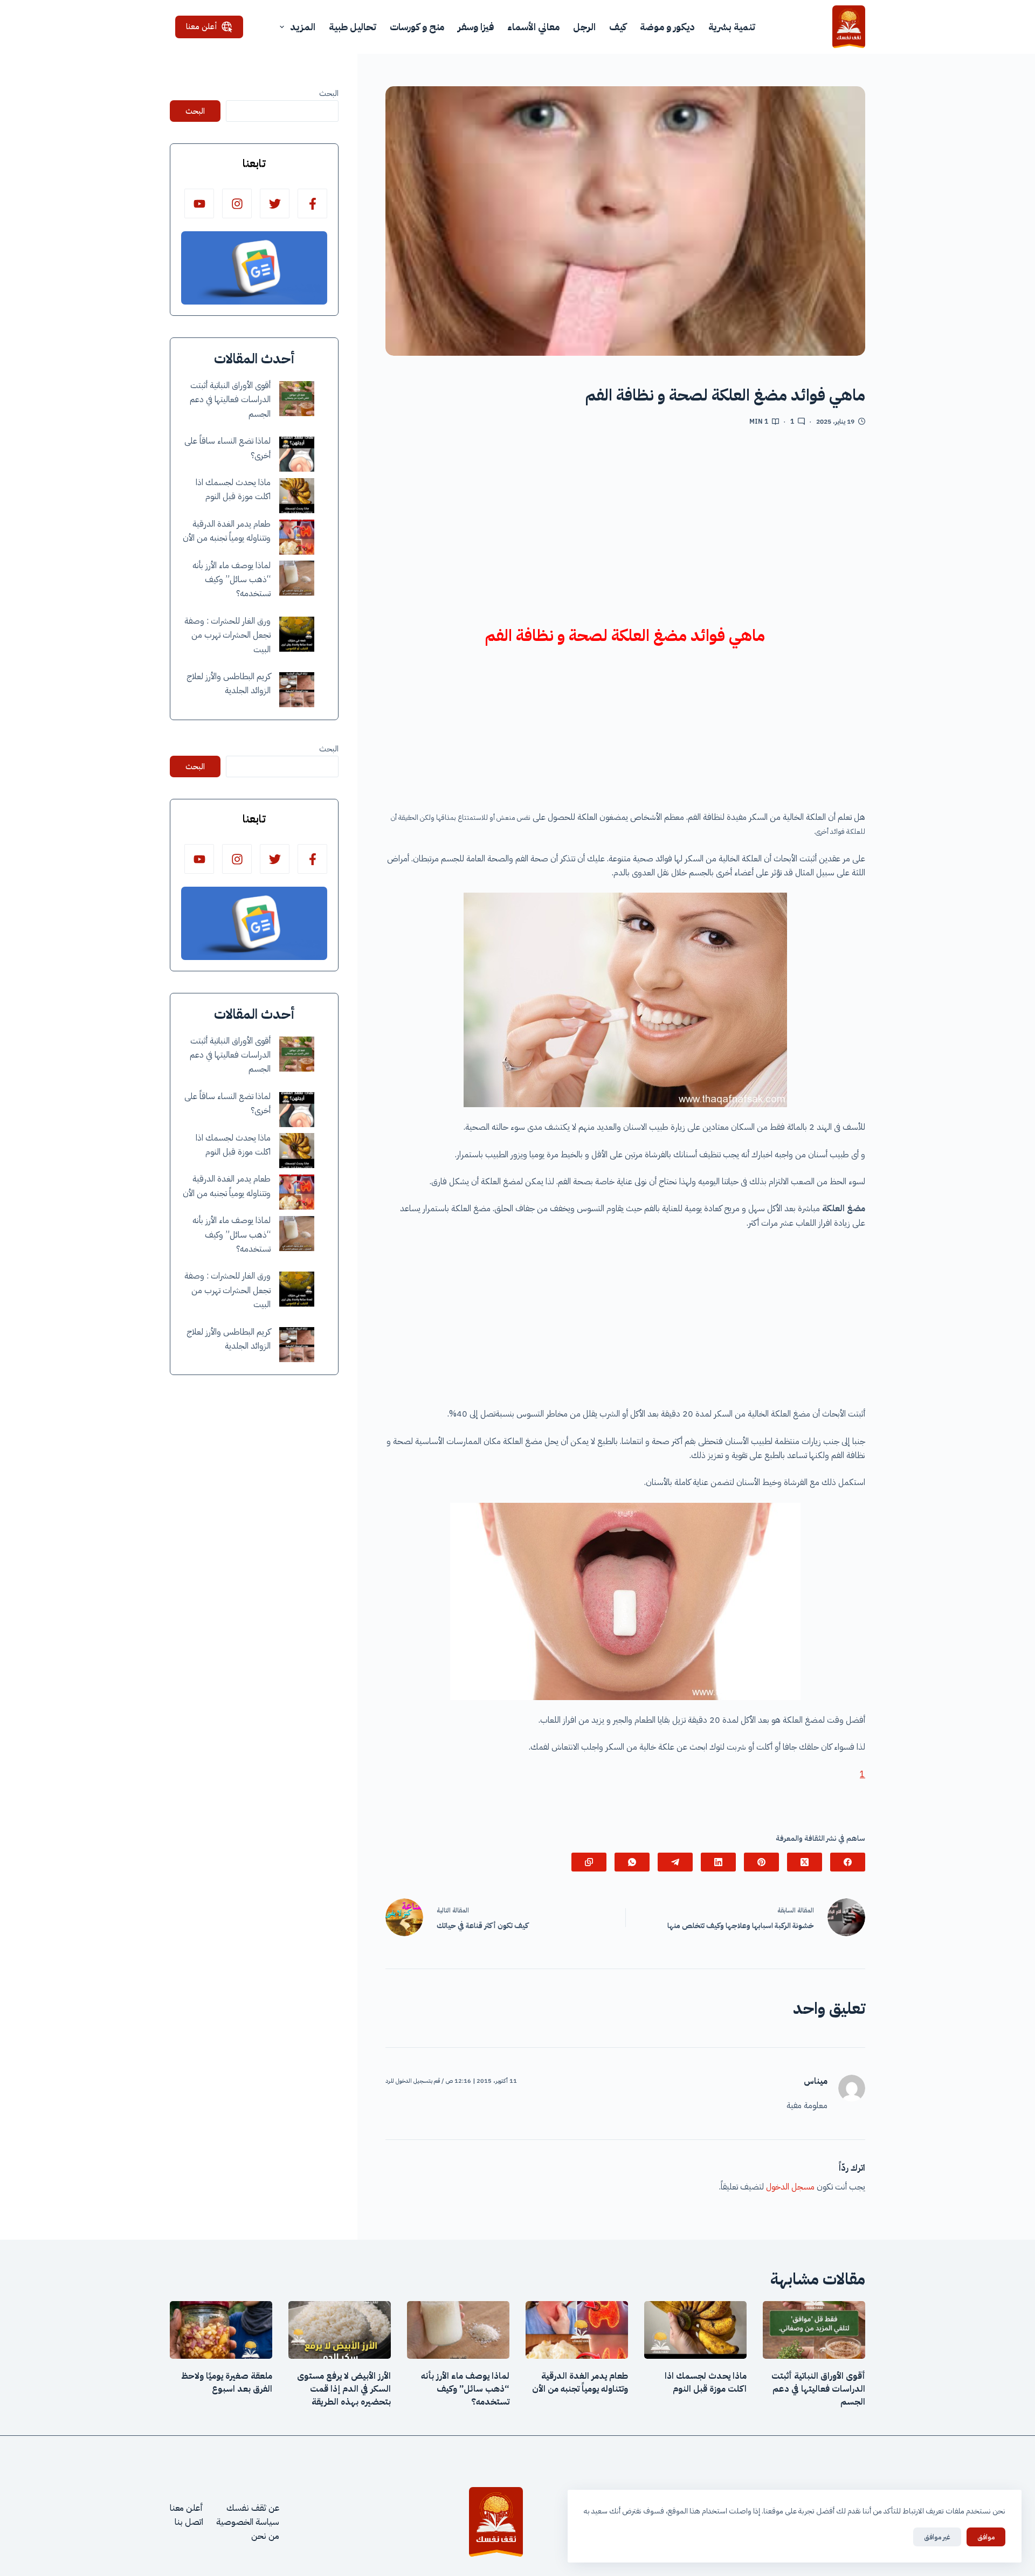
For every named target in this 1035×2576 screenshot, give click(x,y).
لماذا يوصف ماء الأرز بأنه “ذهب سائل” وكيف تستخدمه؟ (232, 580)
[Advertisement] (625, 523)
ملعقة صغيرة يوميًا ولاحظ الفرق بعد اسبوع (227, 2382)
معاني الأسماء (533, 27)
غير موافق (937, 2537)
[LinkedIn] (718, 1862)
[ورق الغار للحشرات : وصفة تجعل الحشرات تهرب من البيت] (297, 634)
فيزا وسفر (476, 27)
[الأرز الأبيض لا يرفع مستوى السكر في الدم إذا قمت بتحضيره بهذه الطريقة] (340, 2330)
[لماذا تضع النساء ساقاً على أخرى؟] (297, 454)
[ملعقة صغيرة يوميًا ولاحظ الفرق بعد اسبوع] (221, 2330)
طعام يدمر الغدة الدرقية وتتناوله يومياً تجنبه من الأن (580, 2382)
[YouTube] (199, 203)
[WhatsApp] (632, 1862)
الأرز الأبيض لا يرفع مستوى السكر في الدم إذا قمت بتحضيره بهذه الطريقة (344, 2389)
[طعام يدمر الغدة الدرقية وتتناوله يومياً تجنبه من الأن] (297, 537)
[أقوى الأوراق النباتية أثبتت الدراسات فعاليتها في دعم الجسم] (297, 399)
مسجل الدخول (790, 2187)
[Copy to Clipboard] (589, 1862)
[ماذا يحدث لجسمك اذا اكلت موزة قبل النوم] (297, 496)
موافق (986, 2537)
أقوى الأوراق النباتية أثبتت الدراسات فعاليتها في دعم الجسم (230, 400)
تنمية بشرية (732, 27)
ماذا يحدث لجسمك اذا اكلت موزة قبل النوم (706, 2382)
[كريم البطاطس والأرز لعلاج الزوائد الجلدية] (297, 690)
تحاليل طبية (353, 27)
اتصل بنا (189, 2522)
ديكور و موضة (667, 27)
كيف (618, 27)
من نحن (265, 2536)
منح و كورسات (417, 27)
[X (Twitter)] (805, 1862)
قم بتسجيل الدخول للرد (413, 2081)
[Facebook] (848, 1862)
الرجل (584, 27)
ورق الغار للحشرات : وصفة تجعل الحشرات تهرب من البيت (227, 635)
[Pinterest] (761, 1862)
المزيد (303, 27)
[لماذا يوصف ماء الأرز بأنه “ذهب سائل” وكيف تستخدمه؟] (297, 578)
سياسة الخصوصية (248, 2522)
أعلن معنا (202, 26)
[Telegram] (675, 1862)
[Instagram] (237, 203)
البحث (329, 93)
